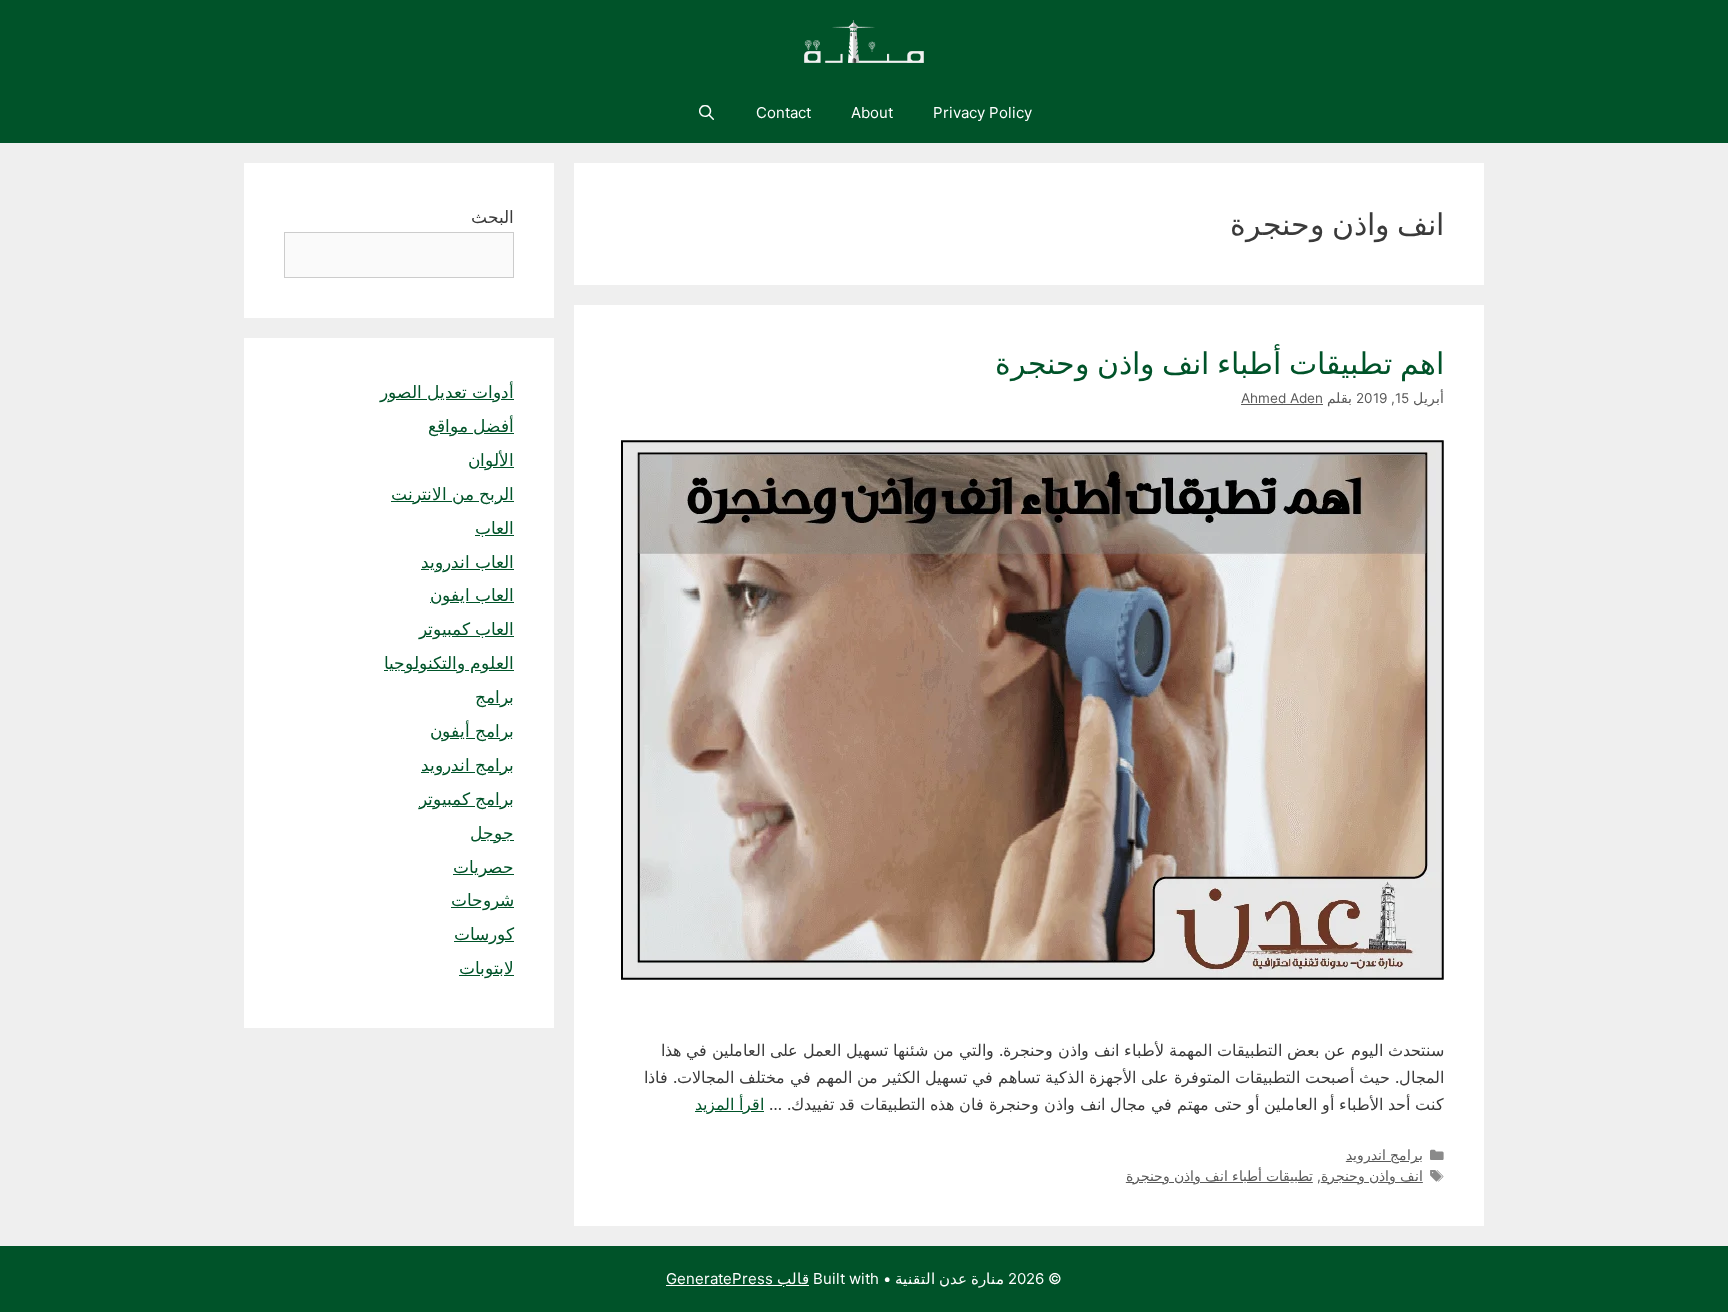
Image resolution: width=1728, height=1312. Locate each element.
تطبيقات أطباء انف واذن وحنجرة (1219, 1176)
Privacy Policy (982, 112)
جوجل (492, 833)
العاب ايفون (472, 595)
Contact (783, 112)
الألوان (491, 460)
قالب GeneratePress (737, 1278)
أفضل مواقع (471, 426)
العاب (494, 528)
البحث (492, 217)
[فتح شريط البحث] (705, 113)
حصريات (483, 867)
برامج (494, 697)
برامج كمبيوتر (466, 799)
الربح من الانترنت (452, 494)
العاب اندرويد (467, 562)
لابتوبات (486, 968)
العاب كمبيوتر (466, 629)
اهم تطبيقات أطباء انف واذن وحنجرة (1219, 363)
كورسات (484, 934)
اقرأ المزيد (729, 1104)
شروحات (482, 900)
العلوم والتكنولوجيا (449, 663)
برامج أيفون (472, 731)
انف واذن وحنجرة (1372, 1176)
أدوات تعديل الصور (447, 392)
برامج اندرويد (1384, 1155)
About (872, 112)
